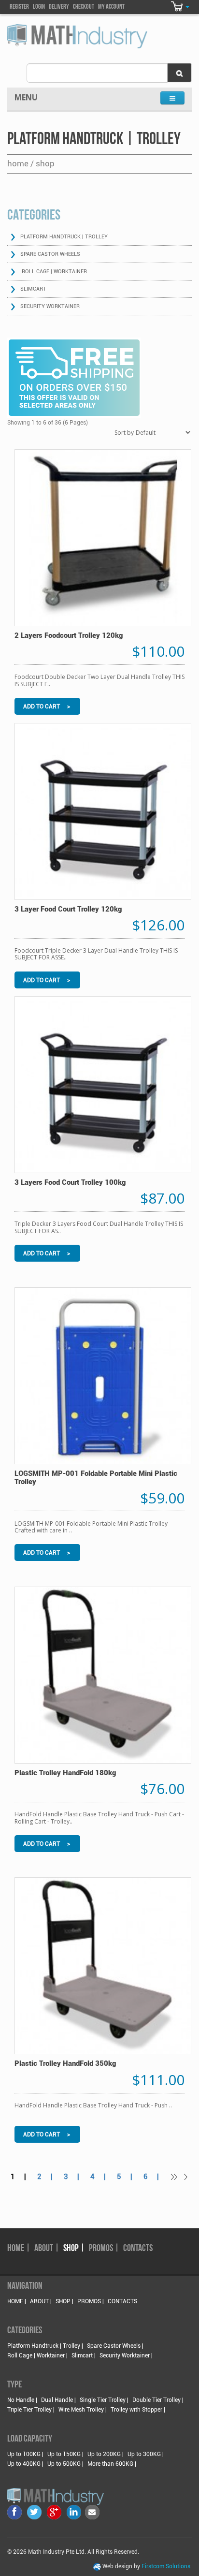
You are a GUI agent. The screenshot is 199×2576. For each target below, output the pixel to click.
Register (19, 7)
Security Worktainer (50, 306)
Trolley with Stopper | (138, 2410)
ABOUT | (47, 2249)
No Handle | (22, 2400)
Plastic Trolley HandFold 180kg (65, 1773)
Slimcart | (84, 2355)
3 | (74, 2177)
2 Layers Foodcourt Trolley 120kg (69, 635)
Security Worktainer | (126, 2355)
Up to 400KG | (25, 2464)
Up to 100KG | (25, 2454)
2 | (48, 2177)
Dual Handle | (58, 2400)
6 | (154, 2177)
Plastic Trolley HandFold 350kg (65, 2063)
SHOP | (74, 2249)
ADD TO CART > (47, 707)
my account (111, 7)
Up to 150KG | (65, 2454)
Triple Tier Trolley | (31, 2410)
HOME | (19, 2249)
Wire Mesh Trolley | (83, 2410)
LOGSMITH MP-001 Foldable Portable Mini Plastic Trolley (96, 1478)
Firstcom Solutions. (167, 2566)
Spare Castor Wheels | (115, 2346)
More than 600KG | (112, 2464)
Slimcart (33, 289)
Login (39, 7)
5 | (128, 2177)
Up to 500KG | (65, 2464)
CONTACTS (138, 2249)
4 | (101, 2177)
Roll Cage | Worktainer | (37, 2355)
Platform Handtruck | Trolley (64, 237)
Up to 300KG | (146, 2454)
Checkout (84, 7)
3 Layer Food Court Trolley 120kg (68, 909)
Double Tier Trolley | (158, 2400)
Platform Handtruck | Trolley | (45, 2346)
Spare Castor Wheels (50, 254)
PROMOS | (104, 2249)
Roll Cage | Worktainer (54, 272)
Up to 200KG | (106, 2454)
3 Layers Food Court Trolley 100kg (70, 1182)
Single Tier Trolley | (104, 2400)
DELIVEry (59, 7)
